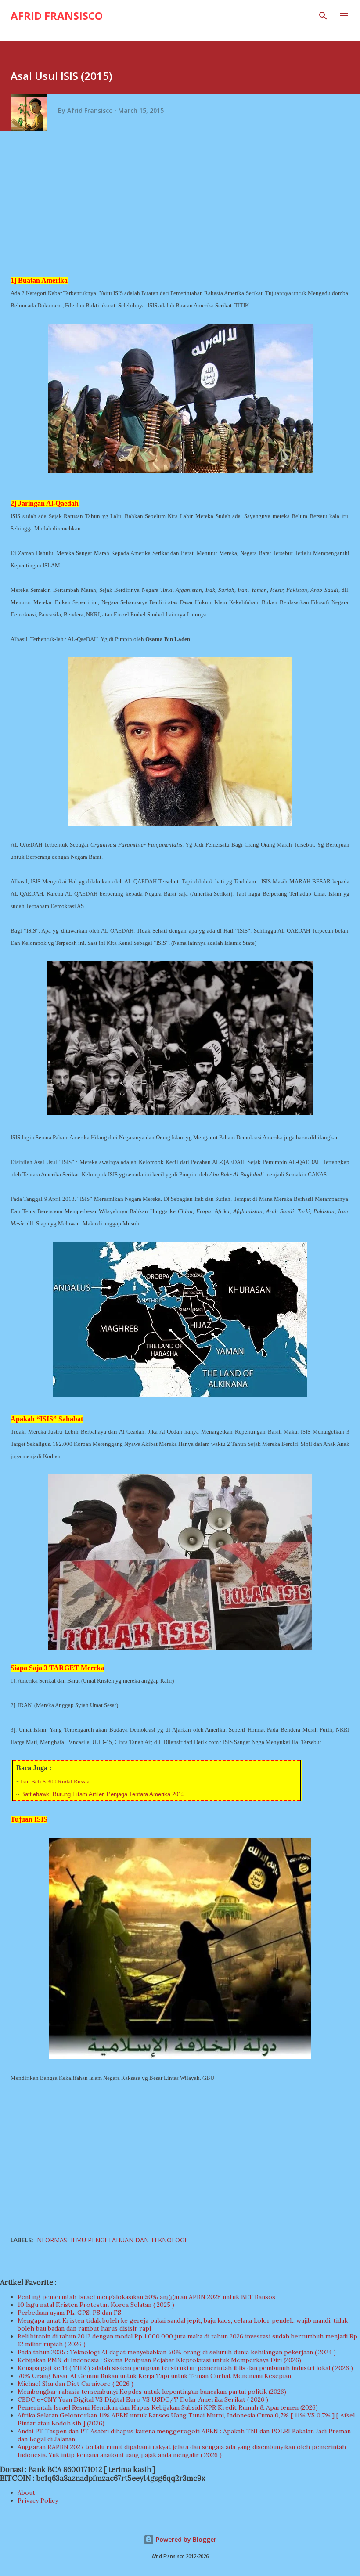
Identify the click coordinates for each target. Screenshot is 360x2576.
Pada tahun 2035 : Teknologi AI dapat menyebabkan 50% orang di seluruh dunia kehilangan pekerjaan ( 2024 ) (177, 2352)
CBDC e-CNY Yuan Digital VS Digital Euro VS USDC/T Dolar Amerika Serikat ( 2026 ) (143, 2399)
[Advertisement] (183, 206)
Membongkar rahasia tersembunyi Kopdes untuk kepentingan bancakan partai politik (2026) (152, 2392)
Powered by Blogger (185, 2539)
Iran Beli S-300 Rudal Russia (55, 1782)
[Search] (323, 16)
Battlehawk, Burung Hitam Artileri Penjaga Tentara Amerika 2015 (103, 1794)
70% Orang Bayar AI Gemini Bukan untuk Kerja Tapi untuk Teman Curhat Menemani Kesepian (154, 2376)
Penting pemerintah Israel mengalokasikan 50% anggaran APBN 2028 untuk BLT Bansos (146, 2297)
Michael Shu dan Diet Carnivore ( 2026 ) (76, 2384)
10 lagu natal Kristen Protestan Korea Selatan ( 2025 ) (96, 2305)
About (26, 2493)
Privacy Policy (38, 2500)
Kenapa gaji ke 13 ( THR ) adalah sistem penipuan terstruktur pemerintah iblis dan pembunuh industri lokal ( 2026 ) (185, 2368)
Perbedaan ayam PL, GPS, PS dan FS (69, 2313)
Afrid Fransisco (57, 16)
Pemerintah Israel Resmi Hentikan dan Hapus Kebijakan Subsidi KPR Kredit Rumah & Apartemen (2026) (168, 2407)
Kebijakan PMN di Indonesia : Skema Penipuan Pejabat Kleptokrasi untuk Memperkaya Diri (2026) (159, 2360)
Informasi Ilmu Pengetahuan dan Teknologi (111, 2240)
